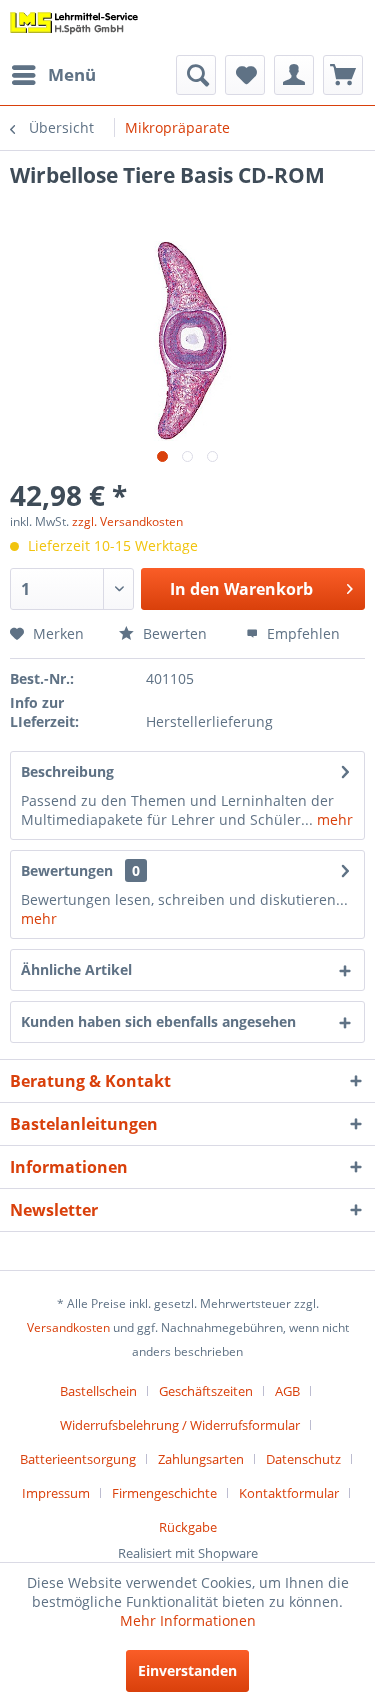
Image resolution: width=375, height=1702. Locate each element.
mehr (333, 819)
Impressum (56, 1493)
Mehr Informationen (188, 1620)
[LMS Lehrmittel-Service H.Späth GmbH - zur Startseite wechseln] (74, 27)
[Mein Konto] (294, 75)
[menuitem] (53, 75)
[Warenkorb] (343, 75)
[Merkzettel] (245, 75)
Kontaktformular (289, 1493)
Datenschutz (303, 1459)
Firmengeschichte (164, 1493)
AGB (287, 1391)
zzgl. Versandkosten (127, 521)
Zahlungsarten (201, 1459)
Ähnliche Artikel (76, 969)
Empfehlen (301, 633)
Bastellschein (98, 1391)
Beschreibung (67, 771)
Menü (72, 74)
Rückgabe (188, 1527)
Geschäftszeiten (206, 1391)
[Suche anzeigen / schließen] (196, 75)
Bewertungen (67, 870)
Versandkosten (68, 1327)
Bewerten (173, 633)
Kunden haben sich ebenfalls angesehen (158, 1021)
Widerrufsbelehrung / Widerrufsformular (180, 1425)
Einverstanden (187, 1670)
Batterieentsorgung (78, 1459)
